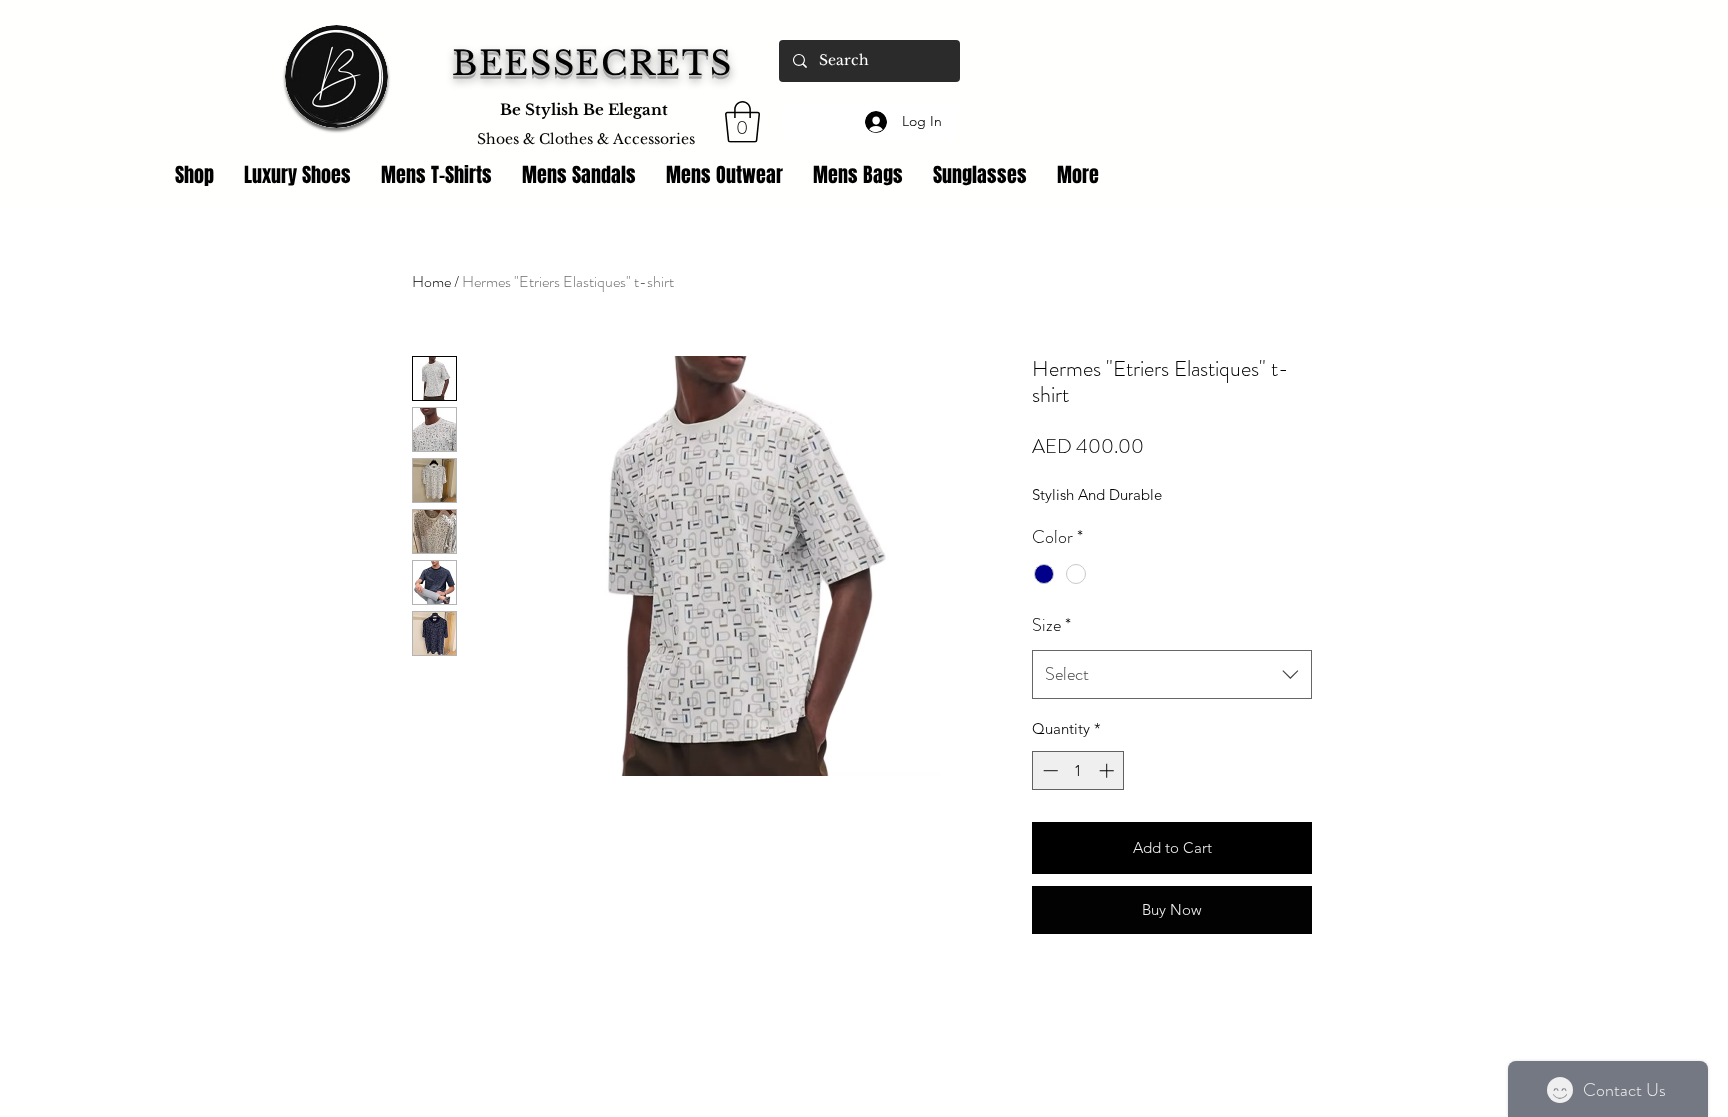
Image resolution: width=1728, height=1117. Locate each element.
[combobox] (1172, 675)
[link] (742, 122)
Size (1051, 625)
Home (431, 281)
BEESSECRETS (592, 63)
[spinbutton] (1078, 770)
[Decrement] (1048, 770)
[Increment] (1108, 770)
